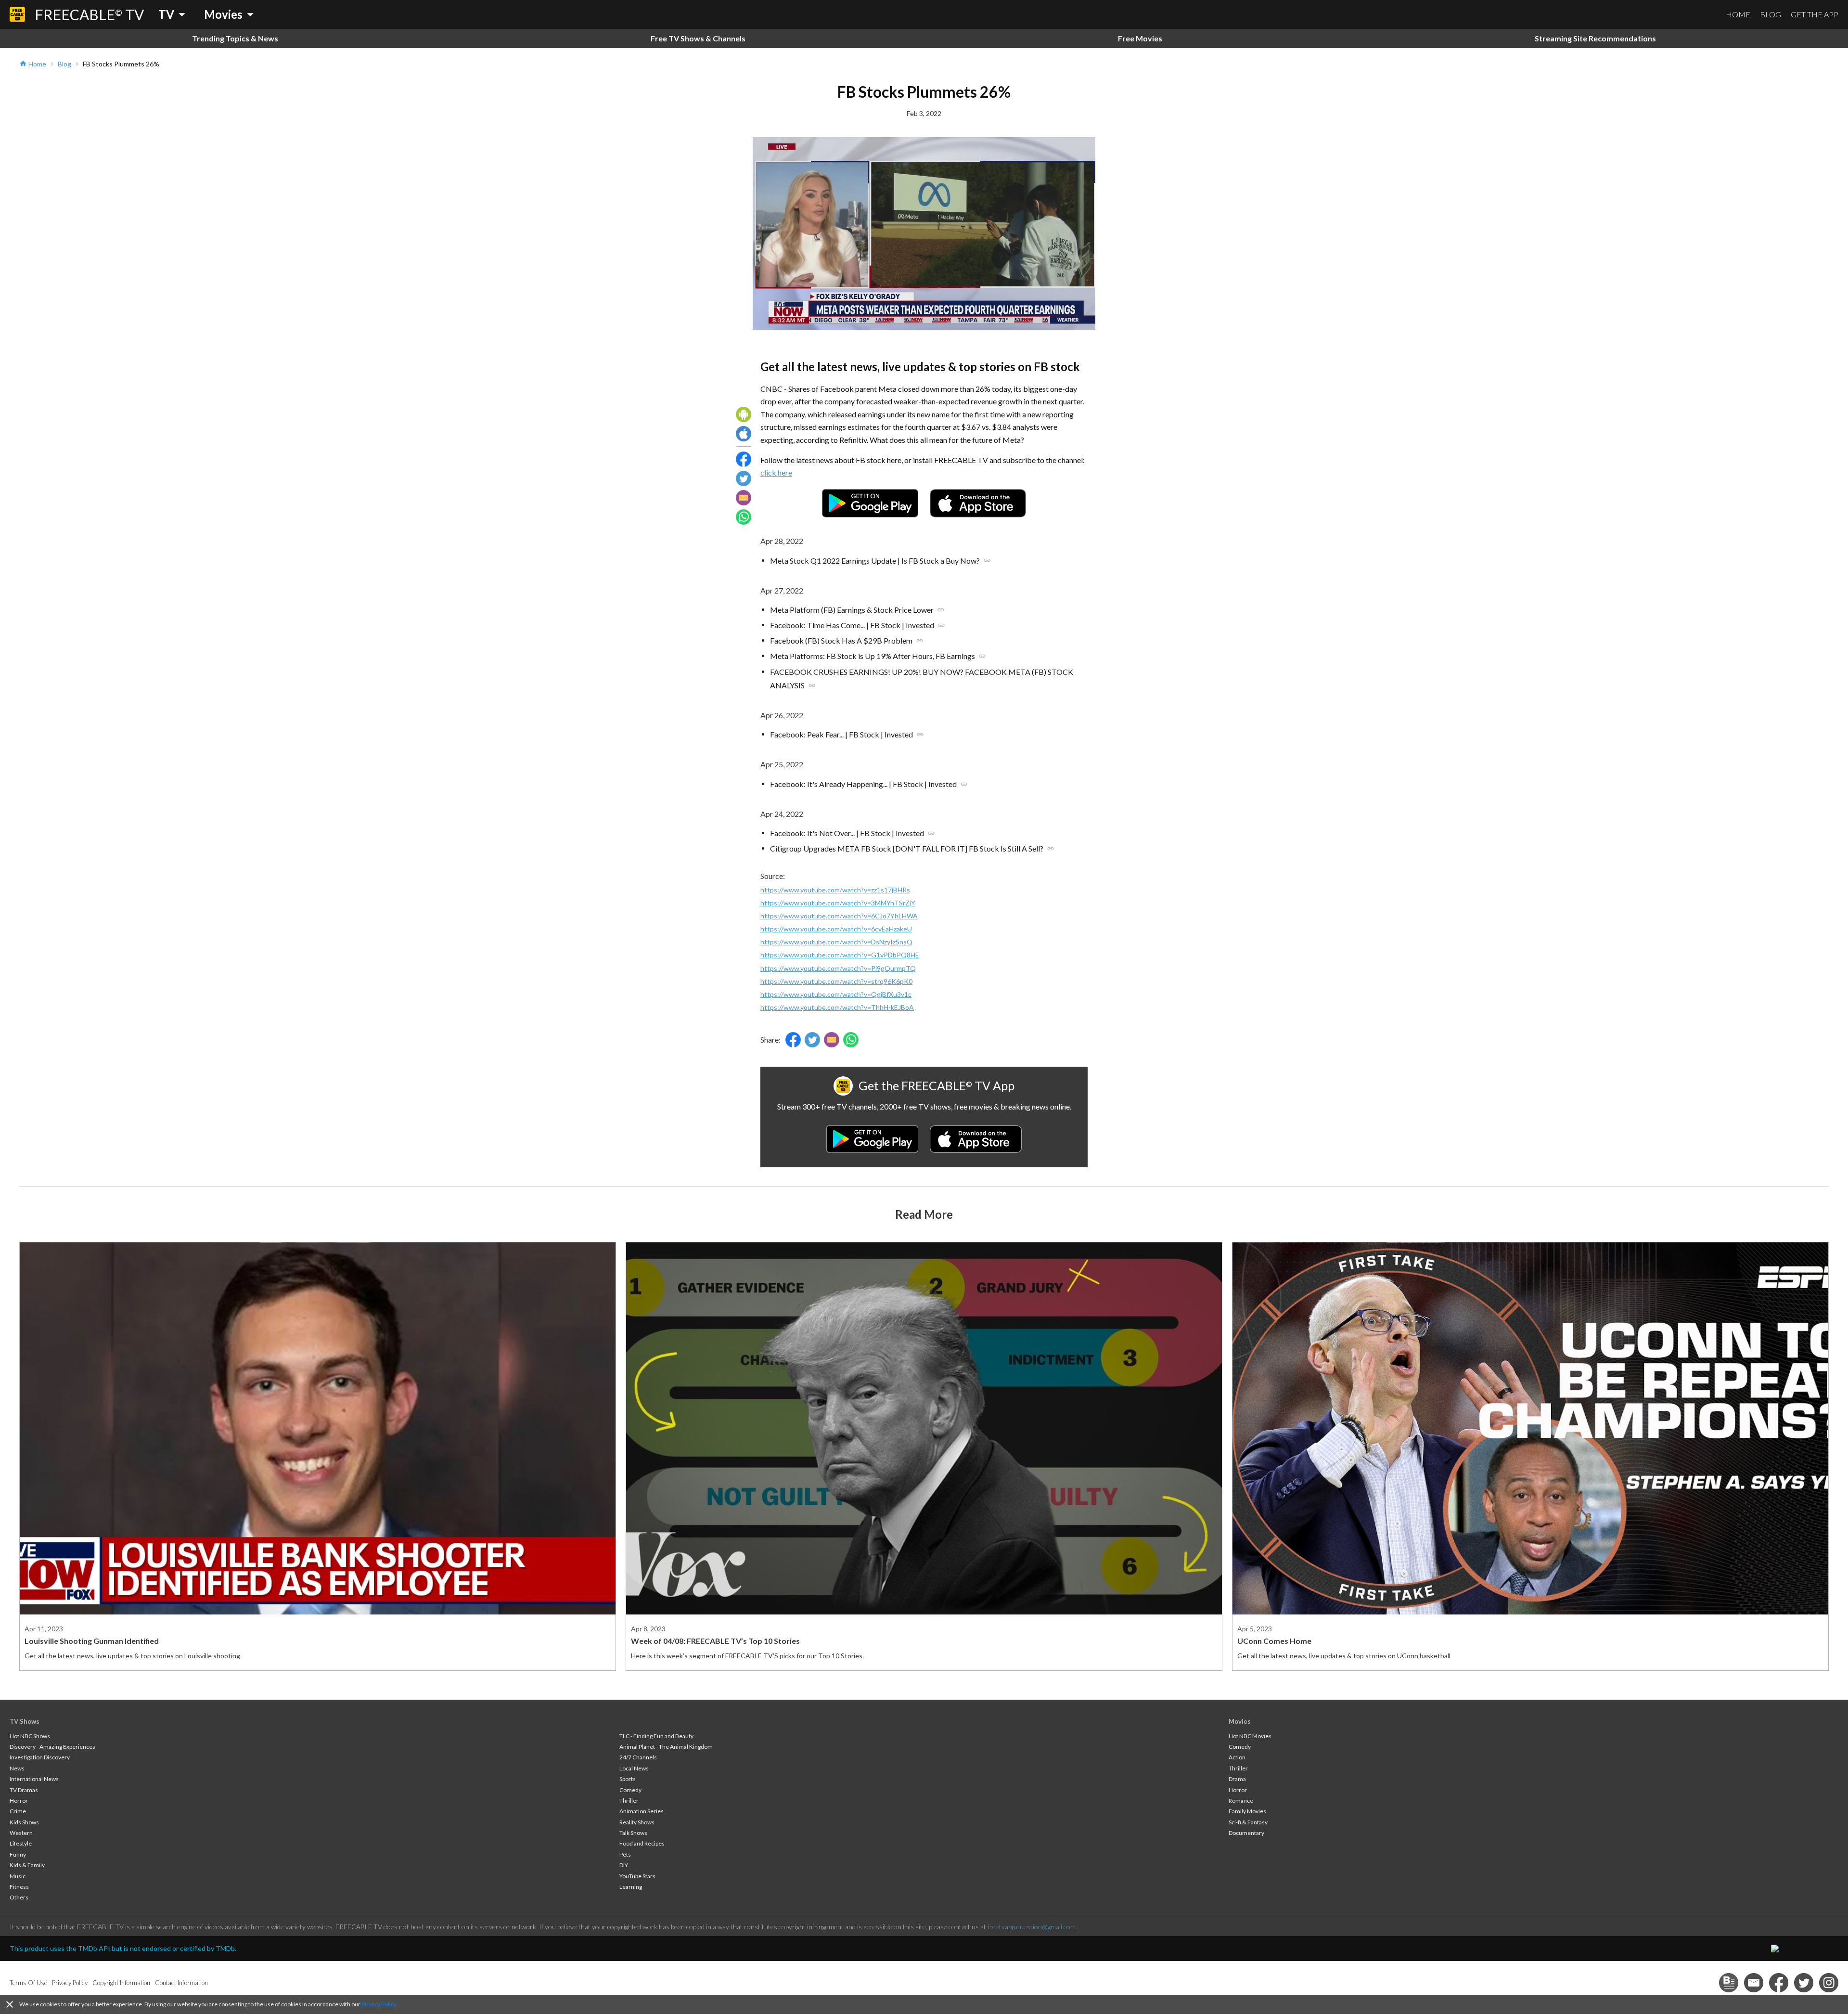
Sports (628, 1779)
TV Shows (25, 1721)
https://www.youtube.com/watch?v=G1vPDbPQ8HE (840, 955)
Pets (625, 1854)
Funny (18, 1854)
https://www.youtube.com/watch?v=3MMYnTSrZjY (838, 903)
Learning (631, 1887)
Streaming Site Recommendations (1595, 38)
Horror (19, 1801)
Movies (1240, 1721)
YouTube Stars (637, 1876)
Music (18, 1876)
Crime (18, 1811)
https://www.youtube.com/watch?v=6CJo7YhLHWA (839, 916)
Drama (1237, 1779)
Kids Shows (24, 1822)
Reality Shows (637, 1822)
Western (21, 1833)
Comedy (630, 1790)
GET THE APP (1815, 14)
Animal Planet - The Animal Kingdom (666, 1747)
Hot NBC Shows (30, 1736)
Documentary (1246, 1833)
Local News (634, 1768)
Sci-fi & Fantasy (1248, 1822)
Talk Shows (633, 1833)
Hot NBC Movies (1250, 1736)
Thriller (629, 1801)
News (17, 1768)
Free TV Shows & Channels (698, 38)
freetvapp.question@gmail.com (1032, 1927)
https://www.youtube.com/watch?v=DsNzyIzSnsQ (836, 942)
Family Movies (1247, 1811)
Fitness (19, 1887)
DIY (624, 1865)
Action (1237, 1757)
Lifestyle (21, 1843)
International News (34, 1779)
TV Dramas (24, 1790)
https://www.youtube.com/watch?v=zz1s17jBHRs (835, 890)
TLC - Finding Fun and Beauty (656, 1736)
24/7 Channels (638, 1757)
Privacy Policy (379, 2004)
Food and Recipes (642, 1843)
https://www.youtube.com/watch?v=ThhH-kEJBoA (837, 1007)
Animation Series (642, 1811)
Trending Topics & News (235, 38)
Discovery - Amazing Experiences (52, 1747)
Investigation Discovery (40, 1757)
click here (776, 472)
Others (19, 1897)
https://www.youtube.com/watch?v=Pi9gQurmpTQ (838, 968)
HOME (1738, 14)
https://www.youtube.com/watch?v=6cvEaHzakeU (836, 929)
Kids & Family (27, 1865)
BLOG (1771, 14)
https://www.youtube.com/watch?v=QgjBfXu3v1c (836, 994)
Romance (1241, 1801)
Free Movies (1140, 38)
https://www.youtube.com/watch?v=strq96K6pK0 (836, 981)
